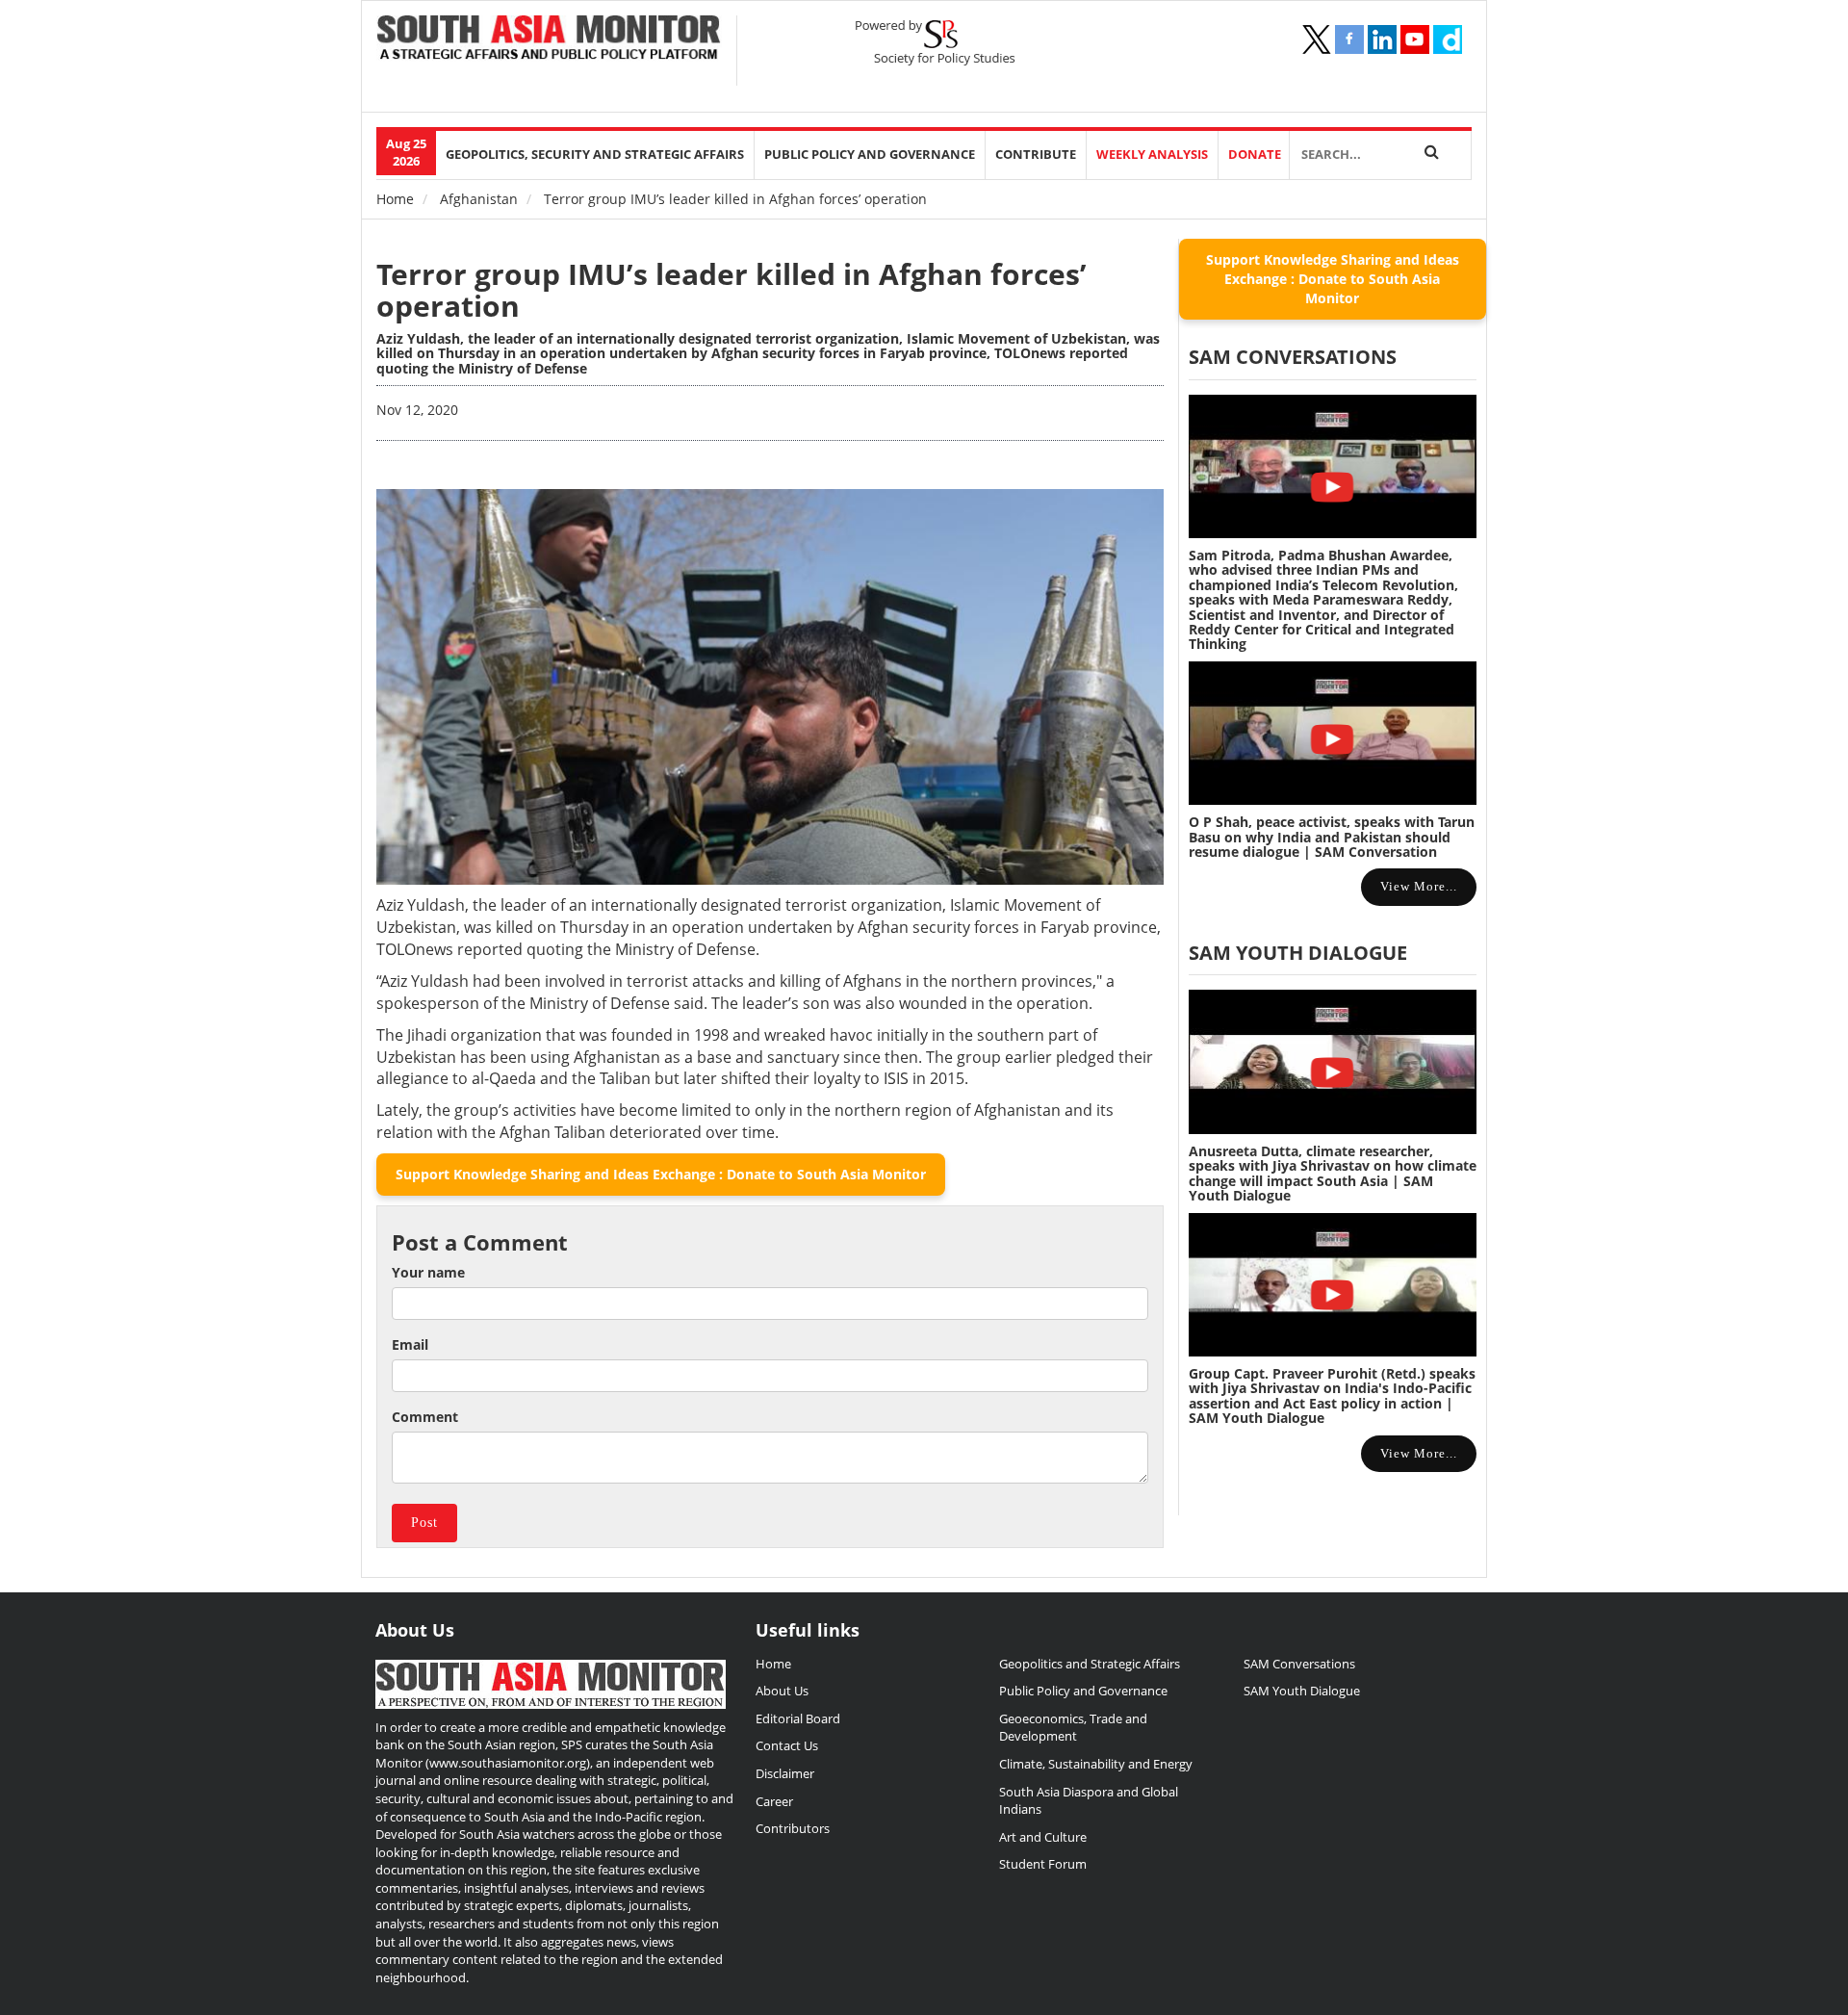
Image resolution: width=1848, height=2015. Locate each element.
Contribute (1036, 155)
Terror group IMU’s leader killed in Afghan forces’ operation (731, 290)
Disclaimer (785, 1773)
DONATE (1255, 155)
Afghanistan (479, 199)
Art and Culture (1043, 1837)
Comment (425, 1417)
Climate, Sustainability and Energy (1096, 1764)
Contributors (793, 1828)
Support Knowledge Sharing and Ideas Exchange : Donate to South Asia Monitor (661, 1174)
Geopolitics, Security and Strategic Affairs (595, 155)
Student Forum (1043, 1864)
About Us (782, 1691)
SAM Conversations (1299, 1664)
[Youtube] (1415, 39)
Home (395, 199)
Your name (428, 1272)
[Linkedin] (1382, 39)
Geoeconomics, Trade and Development (1073, 1728)
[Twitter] (1317, 39)
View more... (1419, 886)
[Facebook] (1349, 39)
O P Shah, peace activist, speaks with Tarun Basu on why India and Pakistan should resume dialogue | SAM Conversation (1332, 837)
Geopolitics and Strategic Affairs (1090, 1664)
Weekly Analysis (1152, 155)
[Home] (549, 39)
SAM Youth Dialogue (1298, 953)
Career (774, 1801)
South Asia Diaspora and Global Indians (1089, 1801)
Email (410, 1344)
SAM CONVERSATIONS (1293, 357)
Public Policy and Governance (870, 155)
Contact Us (787, 1745)
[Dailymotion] (1448, 39)
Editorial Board (798, 1718)
